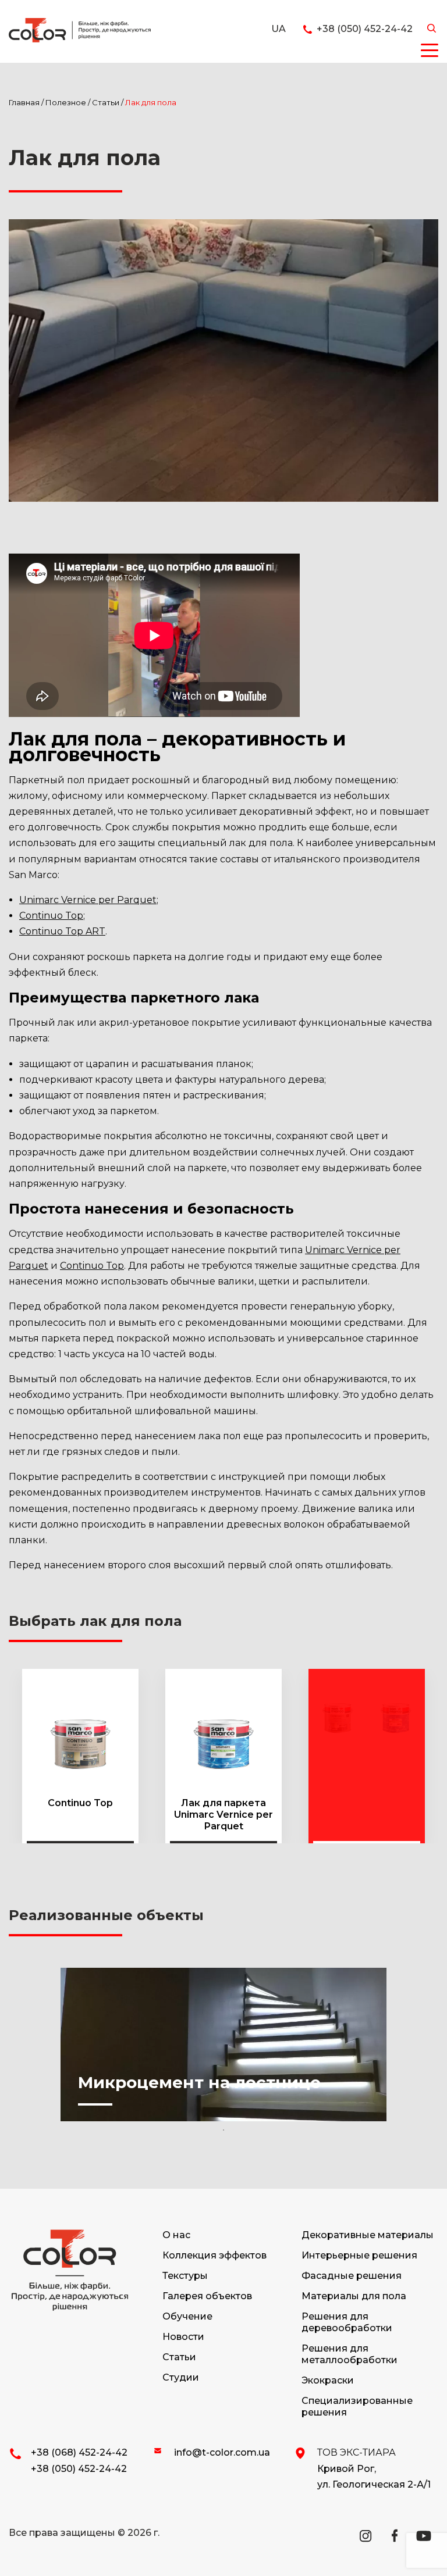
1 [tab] (223, 2130)
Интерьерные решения (359, 2255)
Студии (181, 2377)
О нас (176, 2235)
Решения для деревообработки (347, 2322)
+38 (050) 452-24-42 (79, 2469)
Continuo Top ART (62, 931)
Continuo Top (51, 916)
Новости (183, 2337)
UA (279, 29)
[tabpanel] (223, 2045)
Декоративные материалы (368, 2235)
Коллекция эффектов (214, 2255)
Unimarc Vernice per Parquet (88, 900)
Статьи (179, 2357)
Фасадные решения (352, 2276)
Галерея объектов (207, 2296)
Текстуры (185, 2276)
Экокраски (328, 2380)
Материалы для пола (354, 2296)
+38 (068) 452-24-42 (79, 2452)
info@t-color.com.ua (222, 2452)
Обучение (187, 2316)
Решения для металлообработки (350, 2354)
